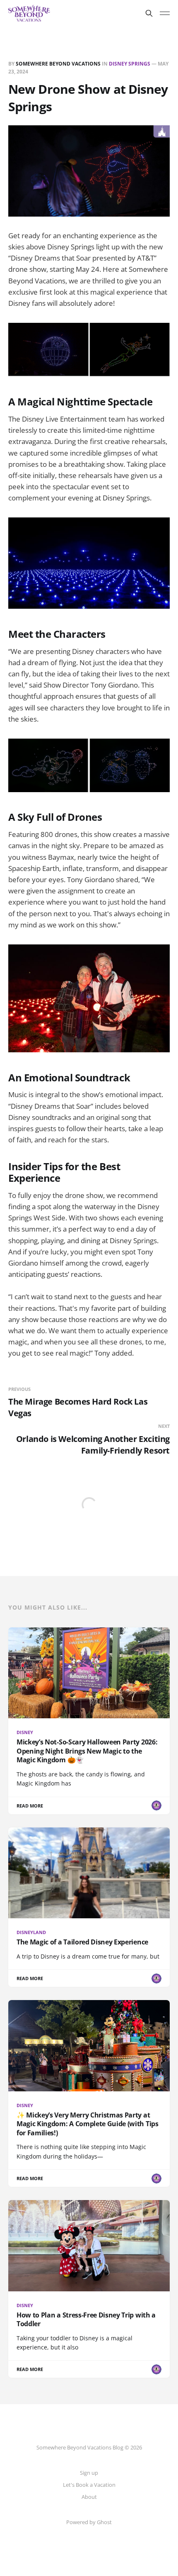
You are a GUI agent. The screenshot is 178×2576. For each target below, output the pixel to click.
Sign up (89, 2473)
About (89, 2497)
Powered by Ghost (89, 2522)
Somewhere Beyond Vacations (58, 64)
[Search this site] (149, 13)
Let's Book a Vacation (89, 2485)
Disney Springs (130, 64)
